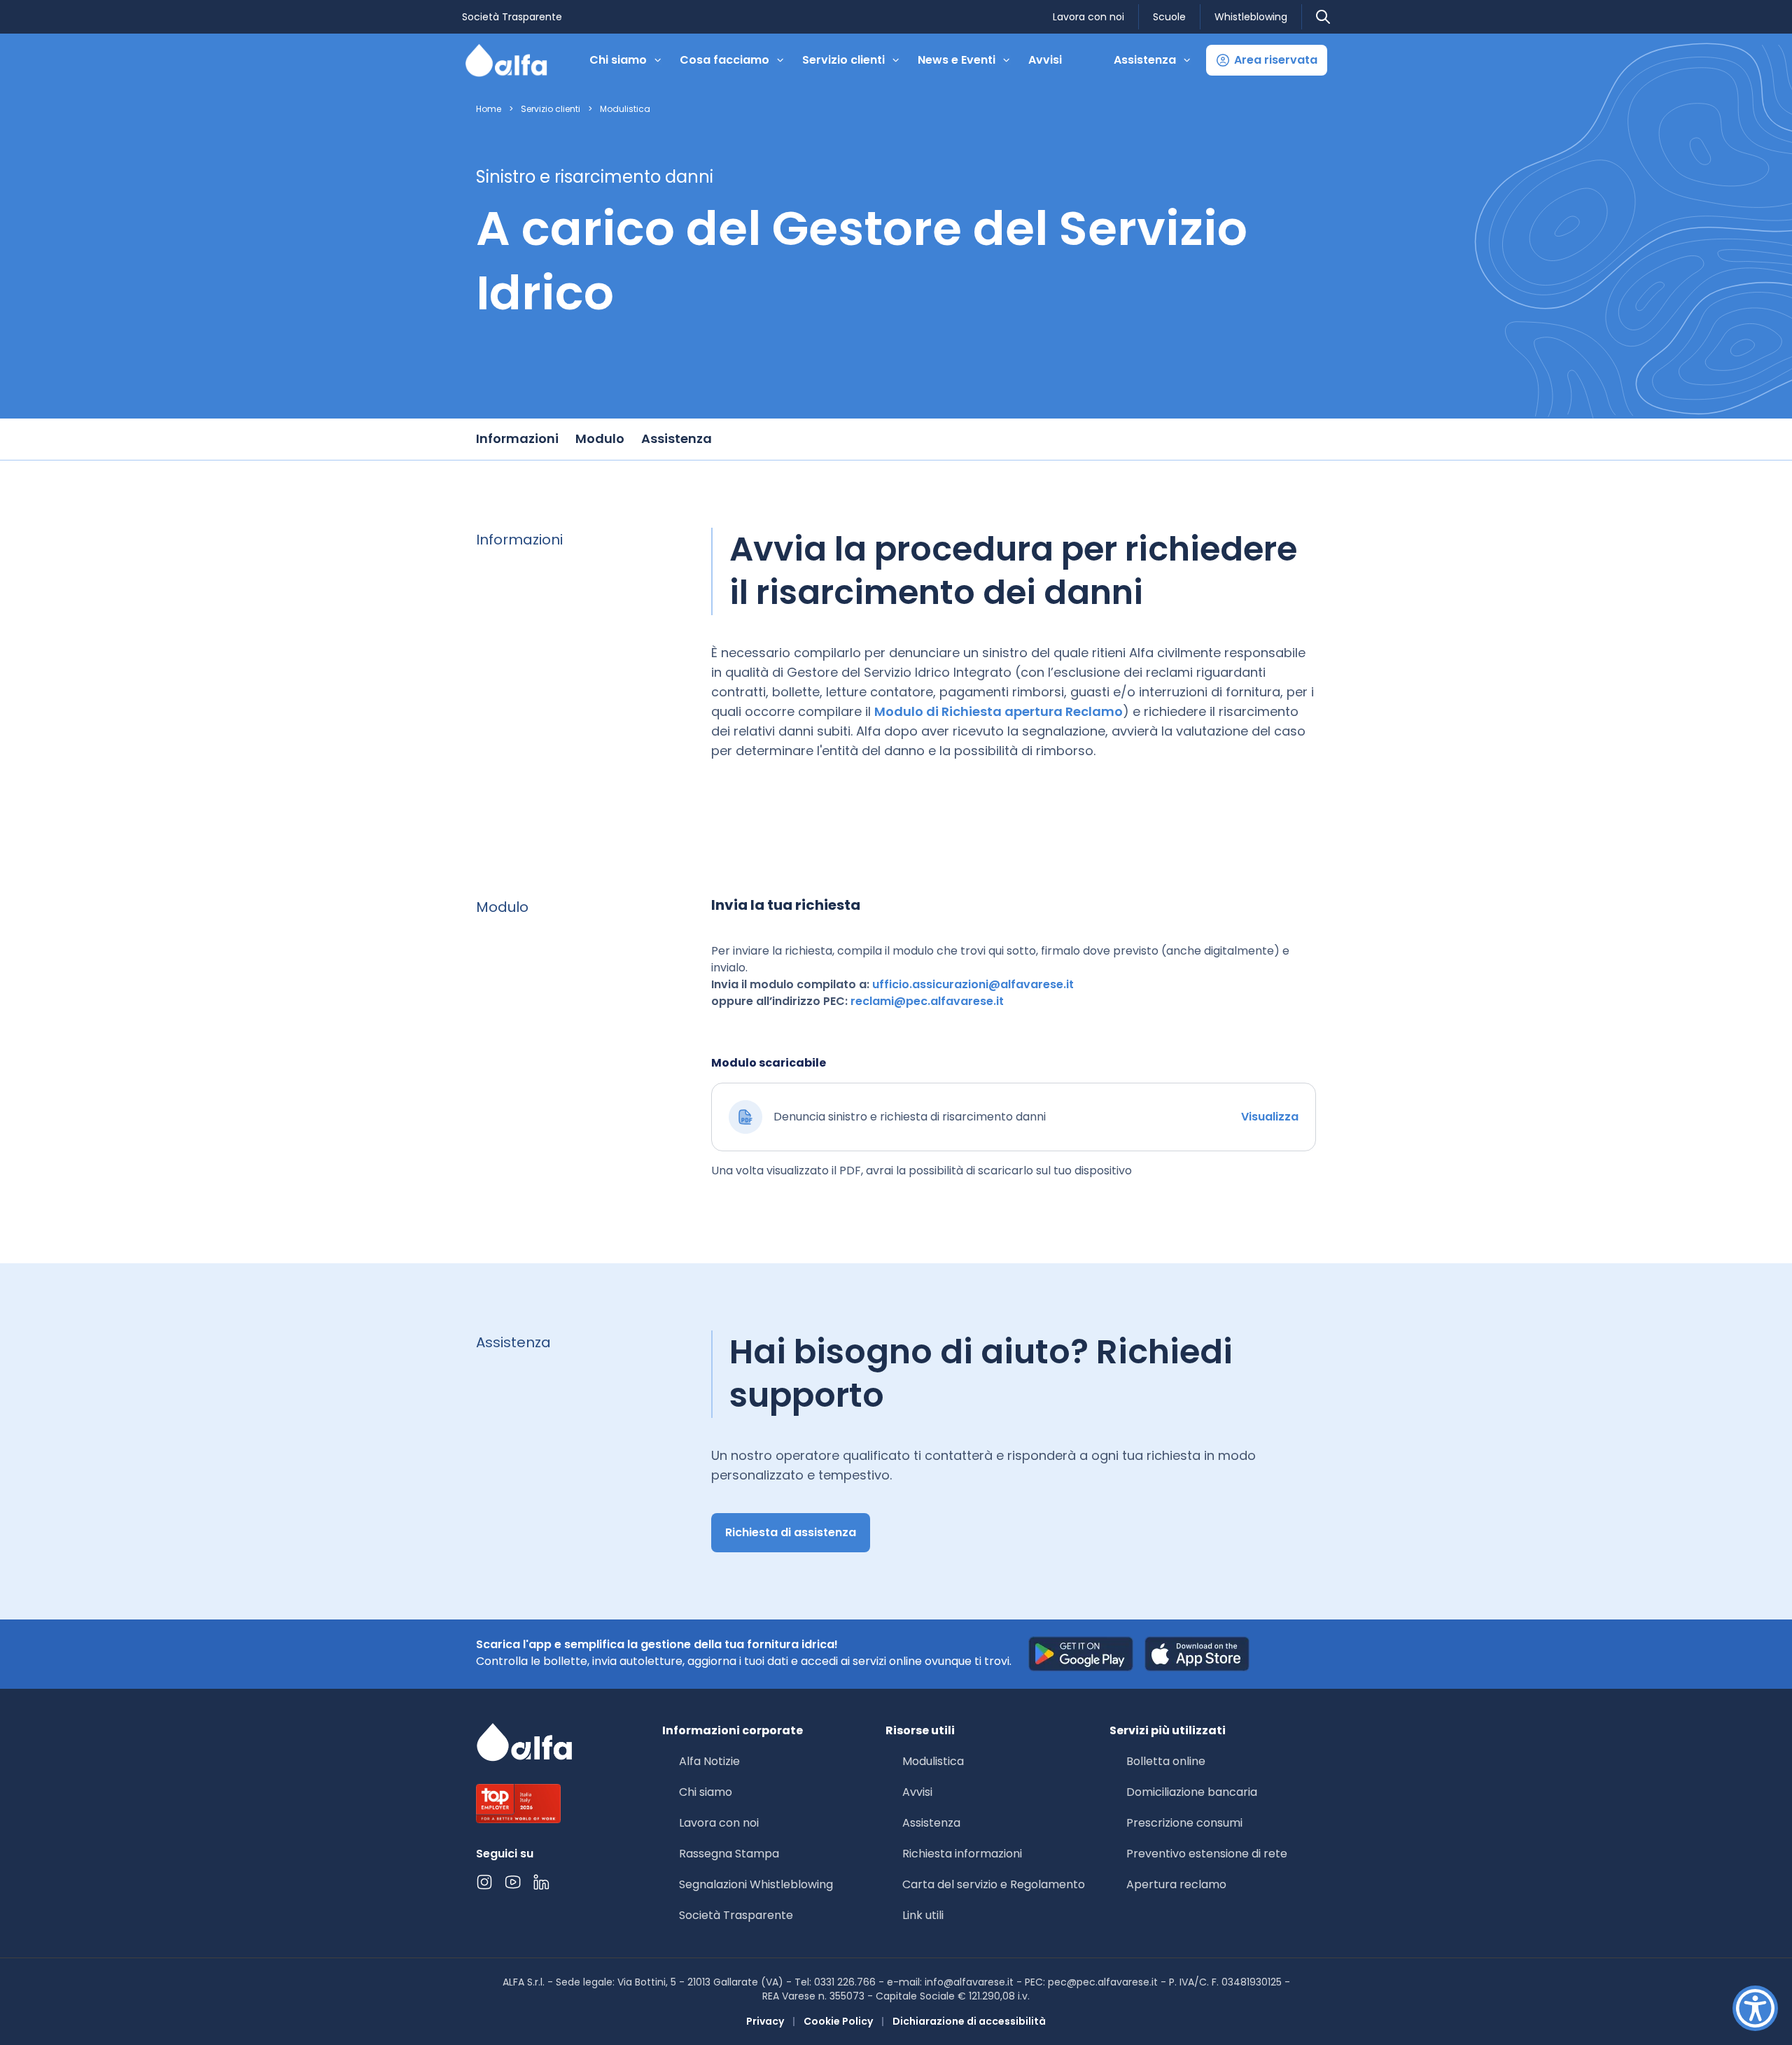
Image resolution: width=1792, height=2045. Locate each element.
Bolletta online (1166, 1761)
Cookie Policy (838, 2021)
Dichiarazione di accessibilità (969, 2021)
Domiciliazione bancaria (1192, 1792)
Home (489, 109)
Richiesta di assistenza (791, 1532)
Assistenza (677, 438)
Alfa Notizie (709, 1761)
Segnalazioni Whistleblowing (756, 1884)
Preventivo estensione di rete (1207, 1854)
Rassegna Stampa (729, 1854)
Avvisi (1045, 60)
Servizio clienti (551, 109)
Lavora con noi (1088, 17)
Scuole (1169, 17)
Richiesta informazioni (962, 1854)
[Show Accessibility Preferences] (1755, 2008)
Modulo (600, 438)
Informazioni (517, 438)
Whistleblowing (1251, 17)
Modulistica (625, 109)
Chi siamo (706, 1792)
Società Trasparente (512, 17)
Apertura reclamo (1176, 1884)
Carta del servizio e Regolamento (994, 1884)
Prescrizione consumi (1184, 1823)
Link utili (923, 1915)
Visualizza (1270, 1117)
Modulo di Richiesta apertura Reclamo (999, 711)
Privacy (765, 2021)
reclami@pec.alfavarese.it (927, 1001)
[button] (1267, 60)
